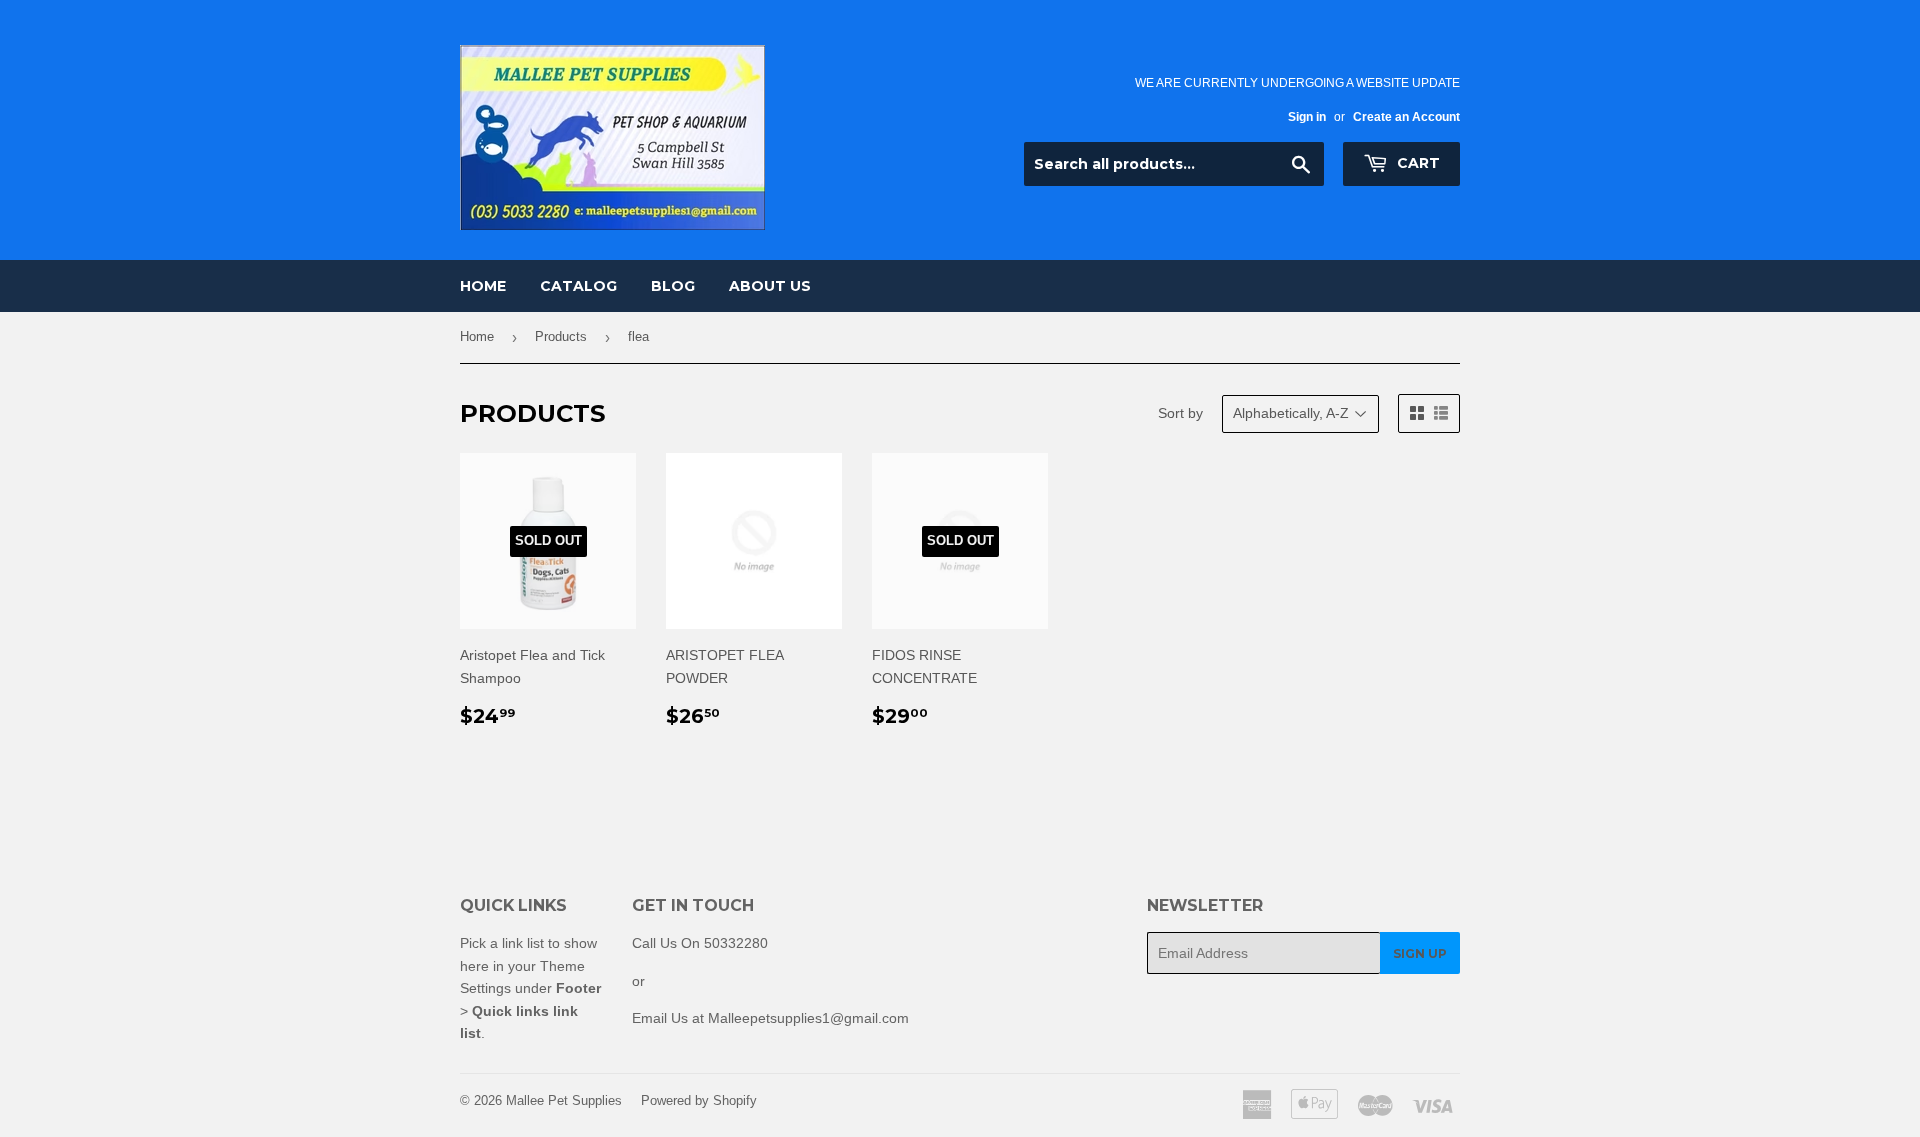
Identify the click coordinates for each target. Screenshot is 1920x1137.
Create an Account (1406, 117)
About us (770, 286)
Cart (1416, 163)
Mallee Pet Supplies (564, 1100)
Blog (673, 286)
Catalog (578, 286)
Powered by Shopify (699, 1100)
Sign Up (1420, 953)
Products (561, 336)
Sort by (1180, 413)
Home (483, 286)
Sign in (1307, 117)
